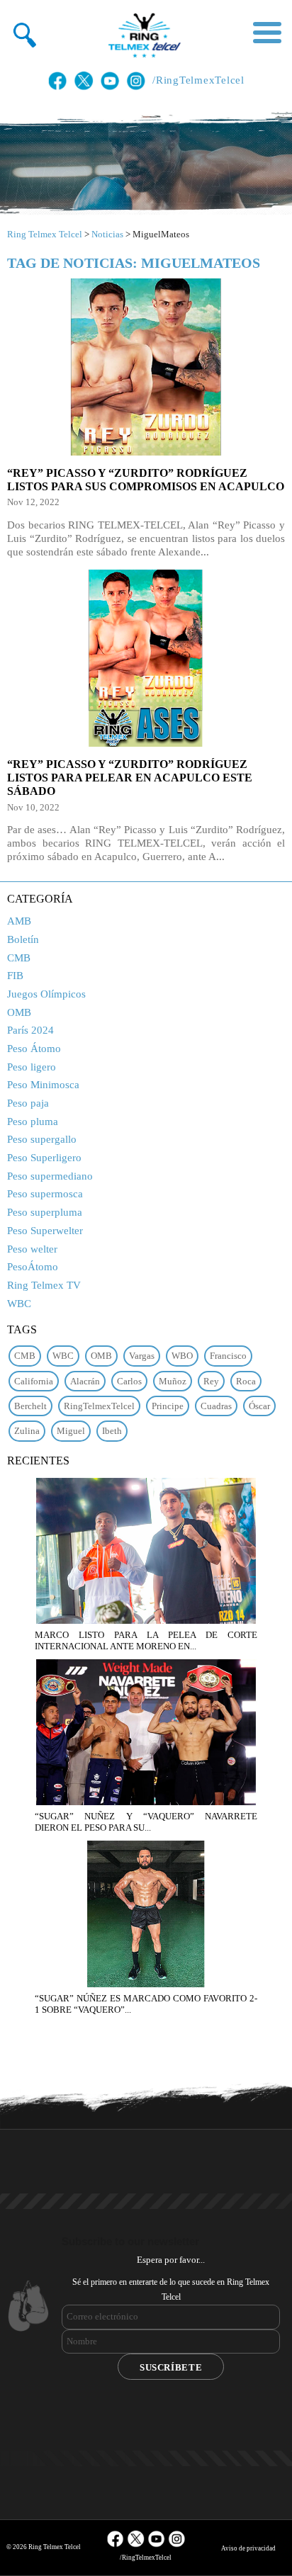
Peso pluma (33, 1122)
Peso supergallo (42, 1139)
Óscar (259, 1406)
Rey (211, 1381)
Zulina (27, 1431)
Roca (246, 1381)
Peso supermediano (50, 1176)
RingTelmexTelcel (99, 1406)
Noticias (107, 234)
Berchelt (30, 1406)
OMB (19, 1012)
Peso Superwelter (45, 1231)
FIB (15, 976)
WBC (19, 1304)
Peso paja (28, 1103)
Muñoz (173, 1381)
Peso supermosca (45, 1194)
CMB (19, 958)
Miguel (71, 1431)
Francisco (228, 1356)
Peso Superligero (44, 1158)
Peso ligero (32, 1067)
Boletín (23, 939)
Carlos (129, 1381)
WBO (182, 1356)
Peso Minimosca (43, 1085)
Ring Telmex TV (44, 1285)
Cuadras (216, 1406)
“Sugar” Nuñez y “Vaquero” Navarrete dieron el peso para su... (146, 1822)
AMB (19, 921)
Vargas (142, 1356)
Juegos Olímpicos (46, 994)
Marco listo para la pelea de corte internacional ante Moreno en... (146, 1640)
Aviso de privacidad (248, 2548)
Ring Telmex (142, 35)
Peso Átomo (34, 1049)
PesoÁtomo (33, 1267)
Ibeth (112, 1431)
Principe (168, 1406)
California (34, 1381)
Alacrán (85, 1381)
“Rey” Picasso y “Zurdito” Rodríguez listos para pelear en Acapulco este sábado (130, 778)
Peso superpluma (45, 1212)
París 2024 (30, 1030)
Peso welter (32, 1249)
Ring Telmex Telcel (45, 234)
